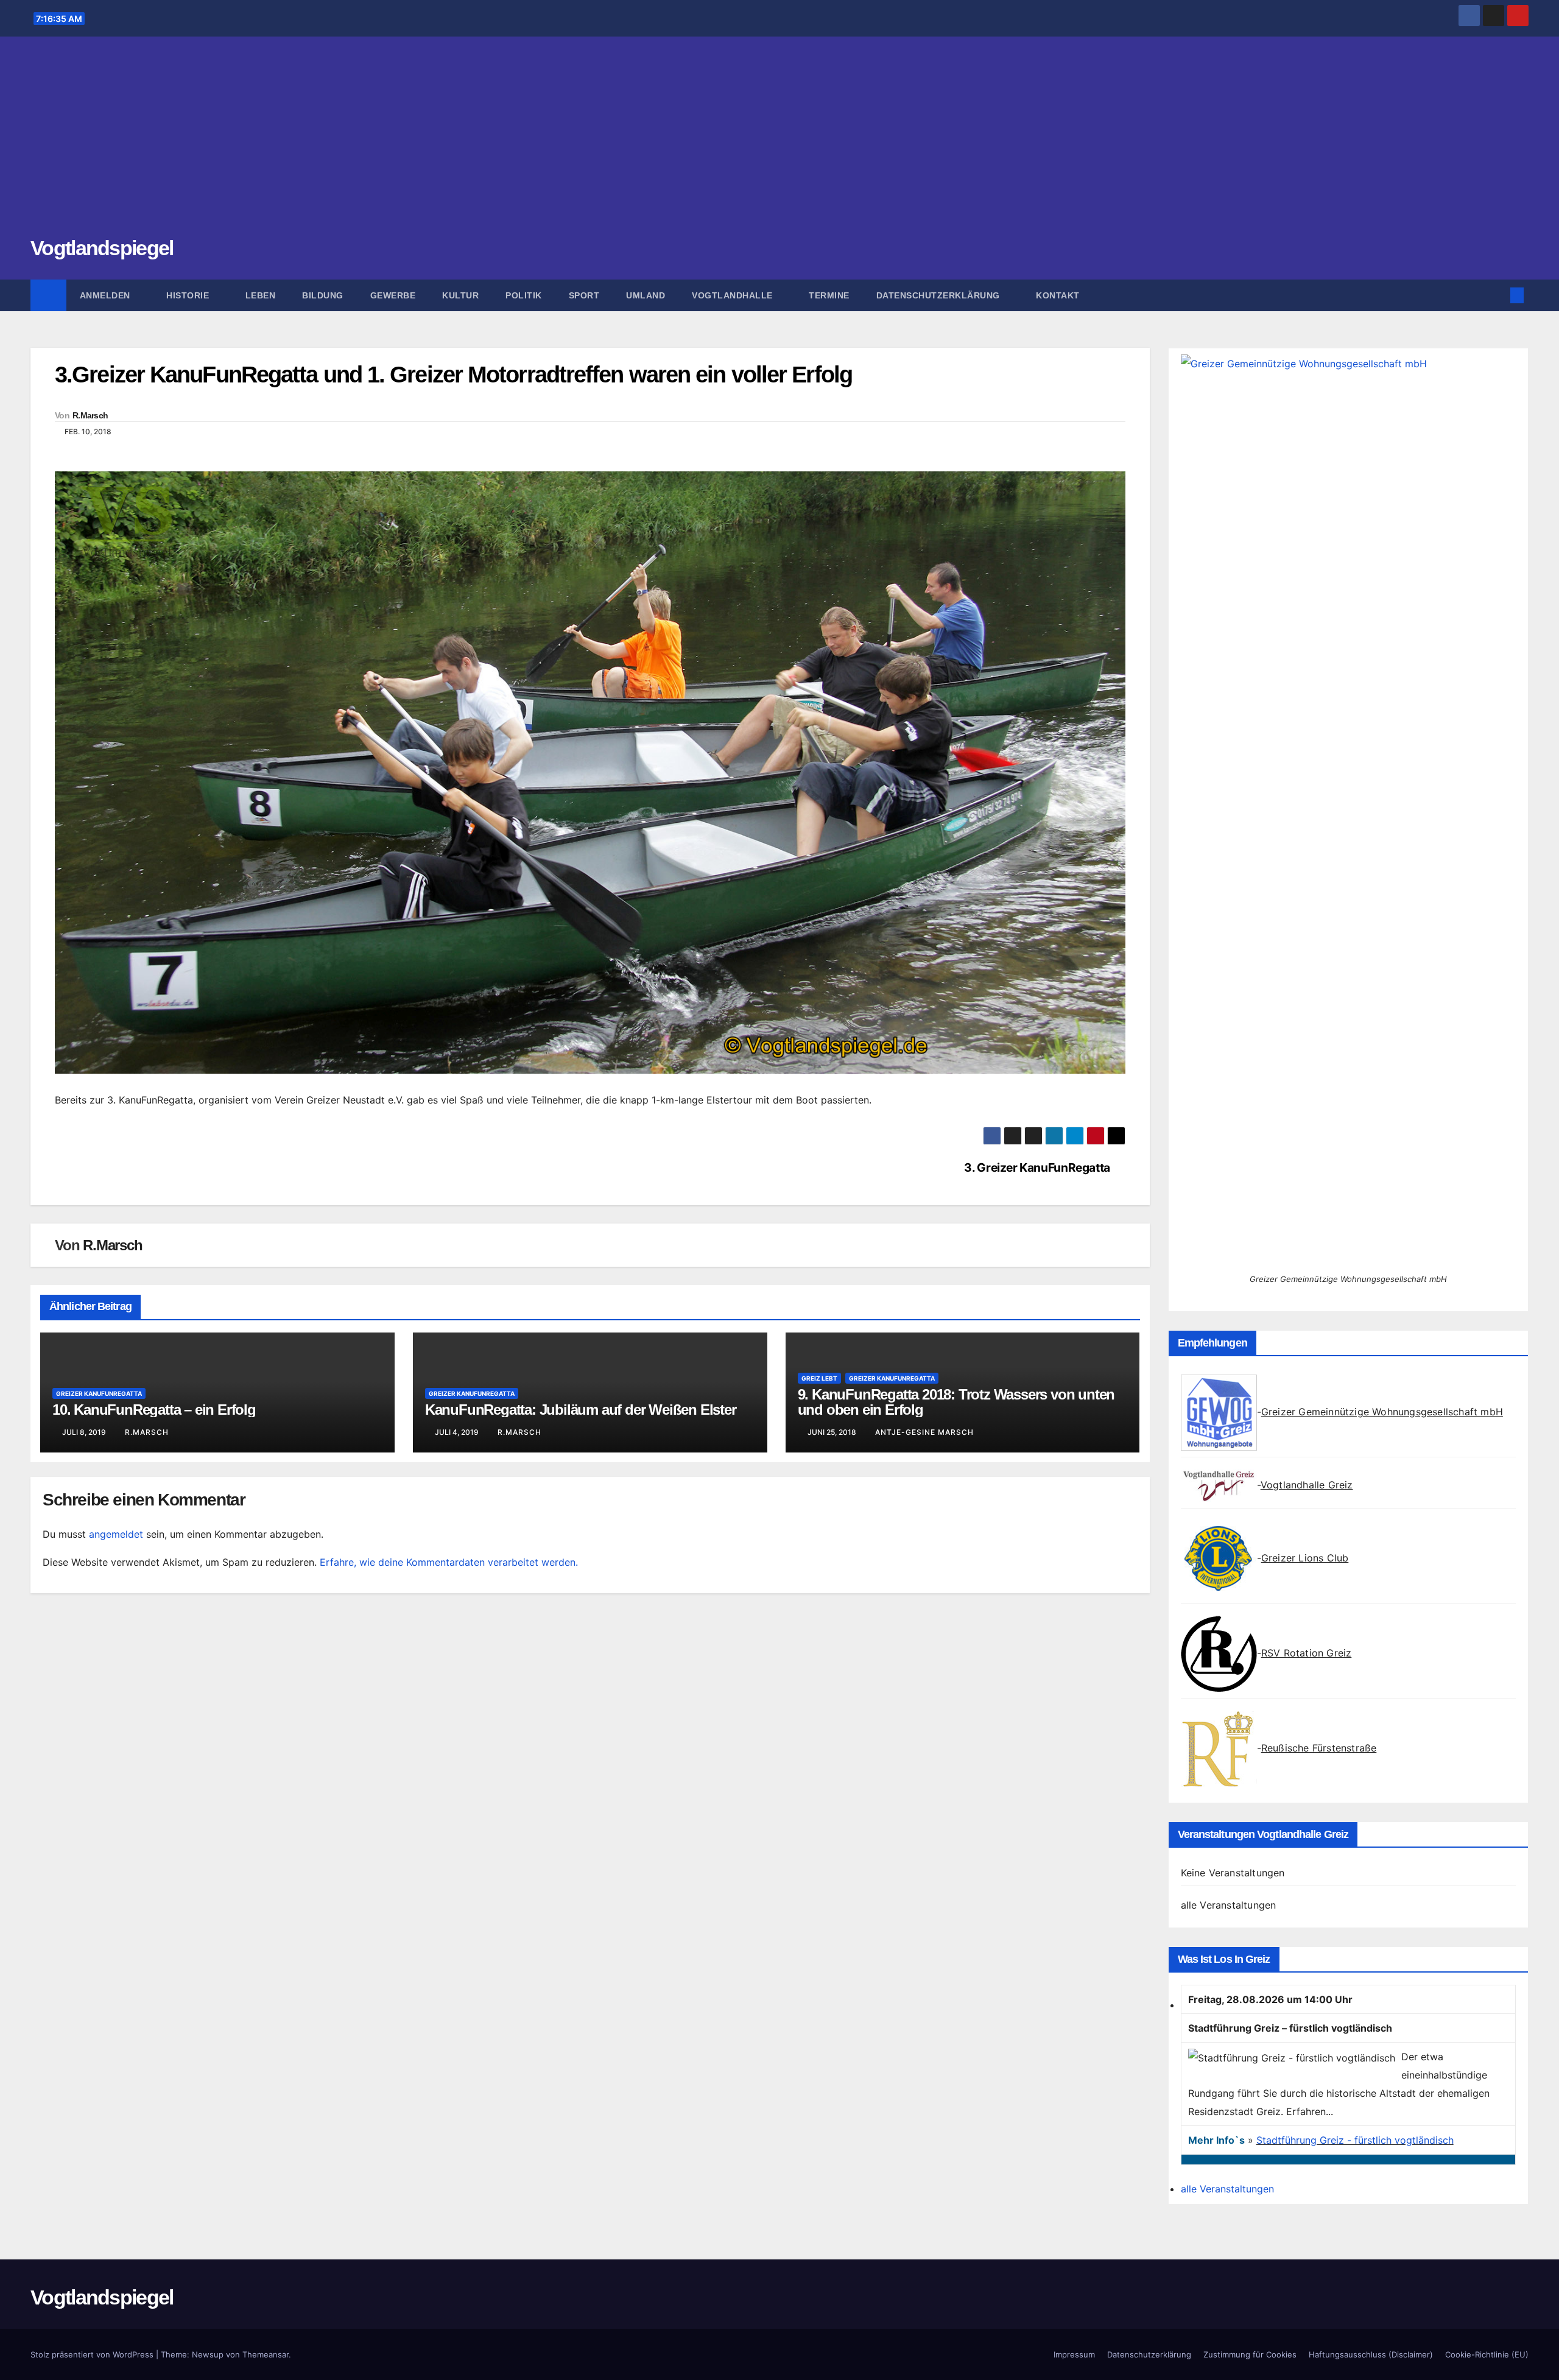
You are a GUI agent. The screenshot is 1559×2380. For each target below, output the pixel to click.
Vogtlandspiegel (102, 248)
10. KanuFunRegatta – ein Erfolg (154, 1410)
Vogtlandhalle (734, 295)
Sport (584, 295)
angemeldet (116, 1534)
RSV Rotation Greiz (1307, 1653)
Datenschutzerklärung (940, 295)
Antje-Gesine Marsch (924, 1432)
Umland (646, 295)
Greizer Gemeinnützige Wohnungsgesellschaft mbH (1382, 1412)
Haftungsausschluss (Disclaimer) (1371, 2354)
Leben (261, 295)
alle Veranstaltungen (1229, 1905)
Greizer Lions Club (1305, 1558)
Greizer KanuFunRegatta (99, 1393)
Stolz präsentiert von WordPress (93, 2354)
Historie (189, 295)
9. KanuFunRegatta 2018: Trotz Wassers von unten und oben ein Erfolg (956, 1402)
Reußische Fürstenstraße (1319, 1748)
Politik (524, 295)
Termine (829, 295)
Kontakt (1058, 295)
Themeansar (266, 2354)
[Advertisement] (779, 143)
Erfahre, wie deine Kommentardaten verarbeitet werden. (449, 1562)
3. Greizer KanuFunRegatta (1037, 1168)
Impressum (1074, 2354)
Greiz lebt (819, 1378)
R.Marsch (90, 415)
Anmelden (107, 295)
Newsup (208, 2354)
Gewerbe (393, 295)
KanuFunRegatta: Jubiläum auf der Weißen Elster (581, 1410)
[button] (1497, 295)
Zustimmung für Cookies (1250, 2354)
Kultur (460, 295)
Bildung (323, 295)
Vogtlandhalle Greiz (1307, 1485)
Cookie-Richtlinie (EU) (1487, 2354)
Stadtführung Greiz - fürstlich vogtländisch (1355, 2140)
